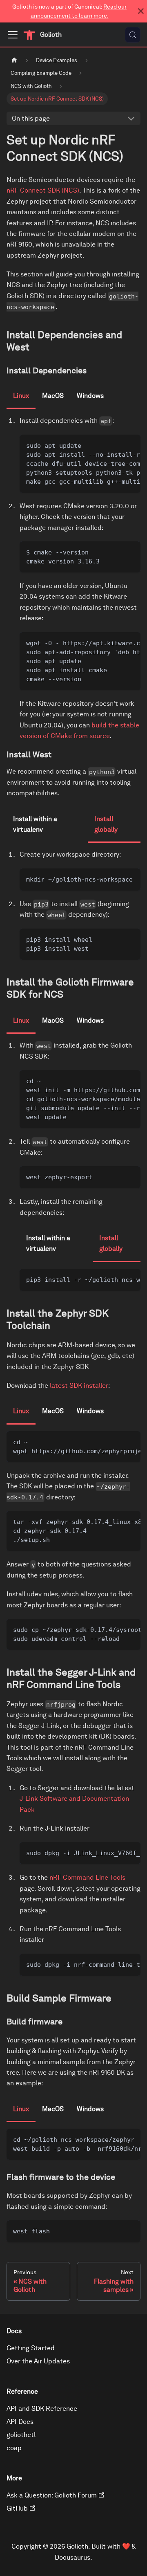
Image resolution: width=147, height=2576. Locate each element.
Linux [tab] (21, 396)
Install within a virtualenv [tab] (35, 824)
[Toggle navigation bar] (13, 35)
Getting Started (31, 2348)
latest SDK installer (79, 1386)
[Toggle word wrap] (116, 445)
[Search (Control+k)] (133, 35)
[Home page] (14, 60)
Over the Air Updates (38, 2361)
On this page (31, 118)
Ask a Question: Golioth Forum (52, 2495)
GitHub (17, 2508)
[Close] (141, 11)
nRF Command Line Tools (87, 1877)
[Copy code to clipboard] (130, 445)
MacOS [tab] (53, 396)
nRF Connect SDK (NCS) (43, 190)
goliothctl (21, 2435)
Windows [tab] (90, 396)
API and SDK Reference (42, 2409)
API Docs (20, 2422)
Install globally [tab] (106, 824)
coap (14, 2448)
